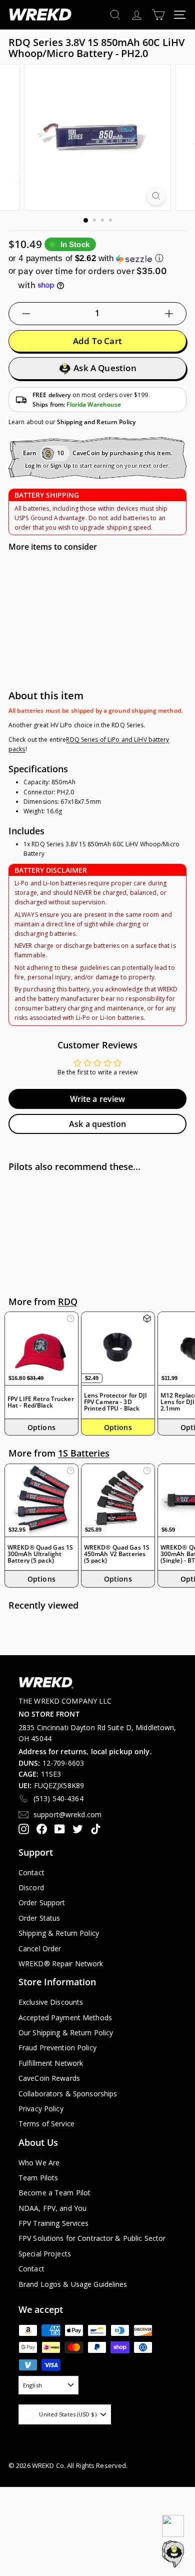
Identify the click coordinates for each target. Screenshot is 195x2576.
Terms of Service (46, 2124)
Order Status (39, 1918)
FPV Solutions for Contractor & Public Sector (92, 2238)
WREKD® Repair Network (61, 1964)
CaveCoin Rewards (49, 2078)
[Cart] (158, 15)
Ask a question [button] (97, 1124)
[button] (97, 258)
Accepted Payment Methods (65, 2018)
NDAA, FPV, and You (52, 2208)
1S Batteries (84, 1453)
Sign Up (61, 465)
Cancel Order (40, 1949)
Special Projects (45, 2254)
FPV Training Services (54, 2223)
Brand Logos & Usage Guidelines (73, 2284)
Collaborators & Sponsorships (68, 2094)
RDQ (68, 1302)
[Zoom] (156, 196)
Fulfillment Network (51, 2063)
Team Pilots (38, 2178)
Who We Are (39, 2163)
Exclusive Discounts (51, 2002)
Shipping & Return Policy (59, 1933)
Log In (33, 465)
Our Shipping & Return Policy (66, 2033)
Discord (31, 1887)
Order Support (42, 1902)
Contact (31, 1872)
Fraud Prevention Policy (57, 2048)
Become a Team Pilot (54, 2193)
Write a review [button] (98, 1099)
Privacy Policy (41, 2109)
